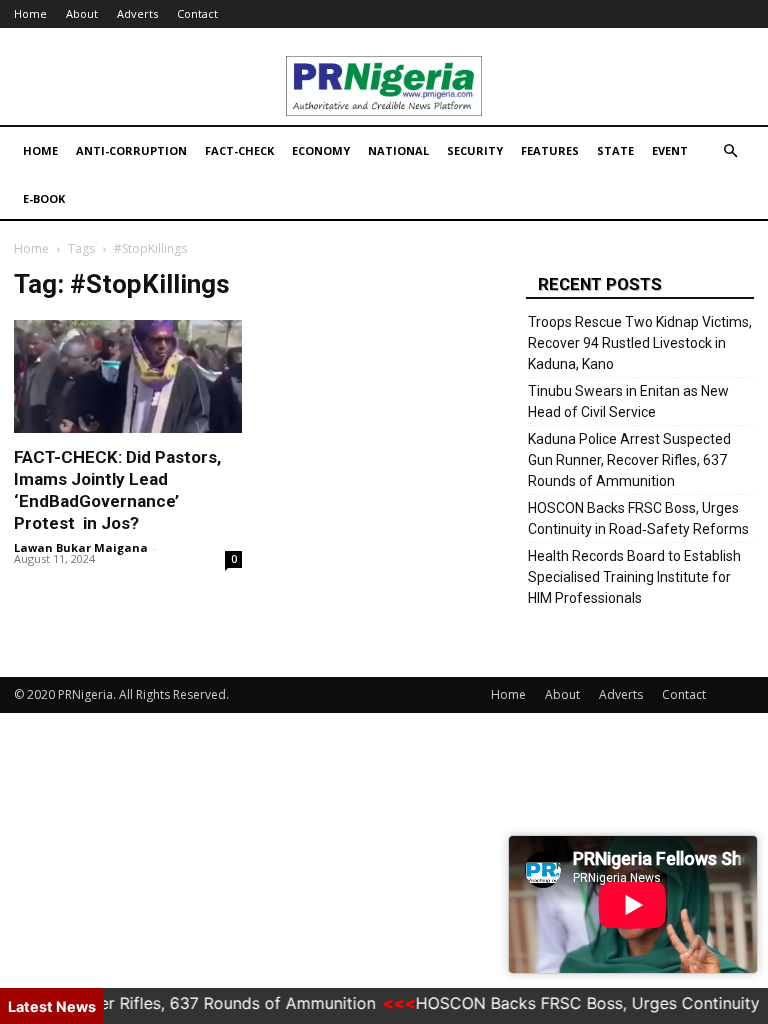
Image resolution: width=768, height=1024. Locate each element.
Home (30, 13)
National (398, 150)
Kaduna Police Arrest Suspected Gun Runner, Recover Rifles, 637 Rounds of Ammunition (629, 460)
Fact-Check (239, 150)
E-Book (44, 198)
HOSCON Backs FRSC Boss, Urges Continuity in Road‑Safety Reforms (638, 518)
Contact (197, 13)
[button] (730, 151)
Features (550, 150)
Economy (321, 150)
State (615, 150)
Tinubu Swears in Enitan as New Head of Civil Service (628, 401)
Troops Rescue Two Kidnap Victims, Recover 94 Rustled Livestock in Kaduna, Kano (640, 343)
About (82, 13)
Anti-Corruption (131, 150)
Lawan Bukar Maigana (81, 547)
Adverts (137, 13)
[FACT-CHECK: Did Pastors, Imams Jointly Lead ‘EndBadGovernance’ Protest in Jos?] (128, 376)
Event (670, 150)
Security (475, 150)
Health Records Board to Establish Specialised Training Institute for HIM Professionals (634, 577)
